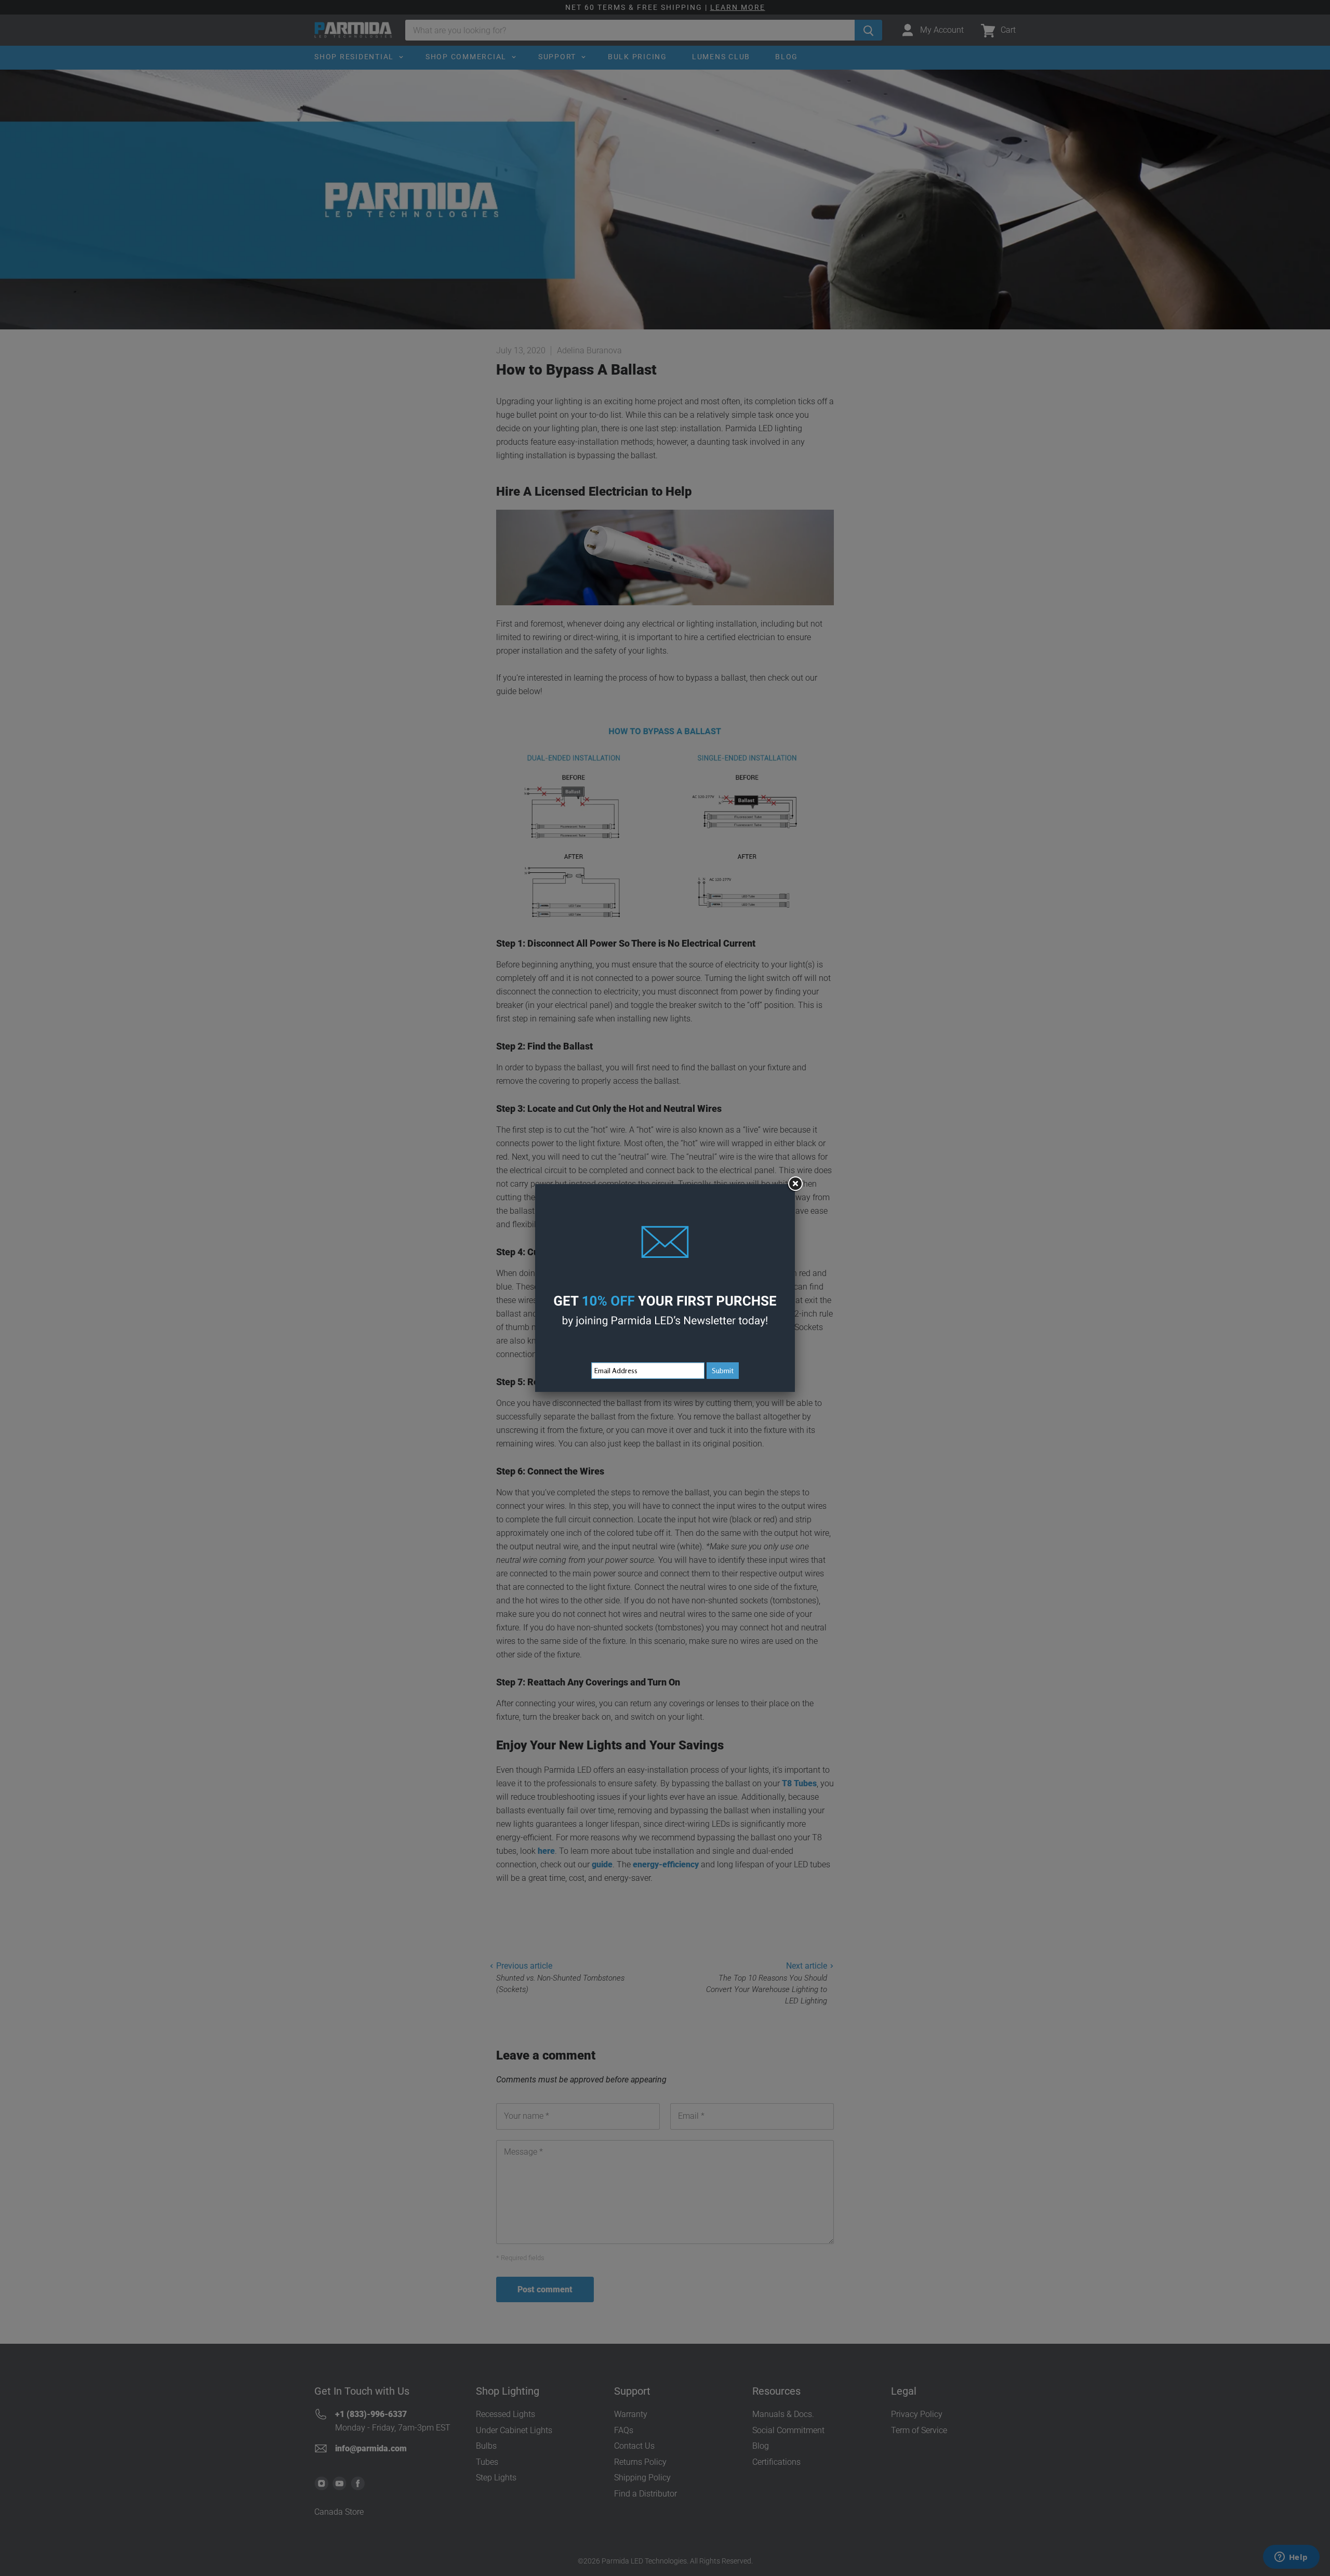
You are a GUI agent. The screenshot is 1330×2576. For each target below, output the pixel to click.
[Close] (795, 1184)
